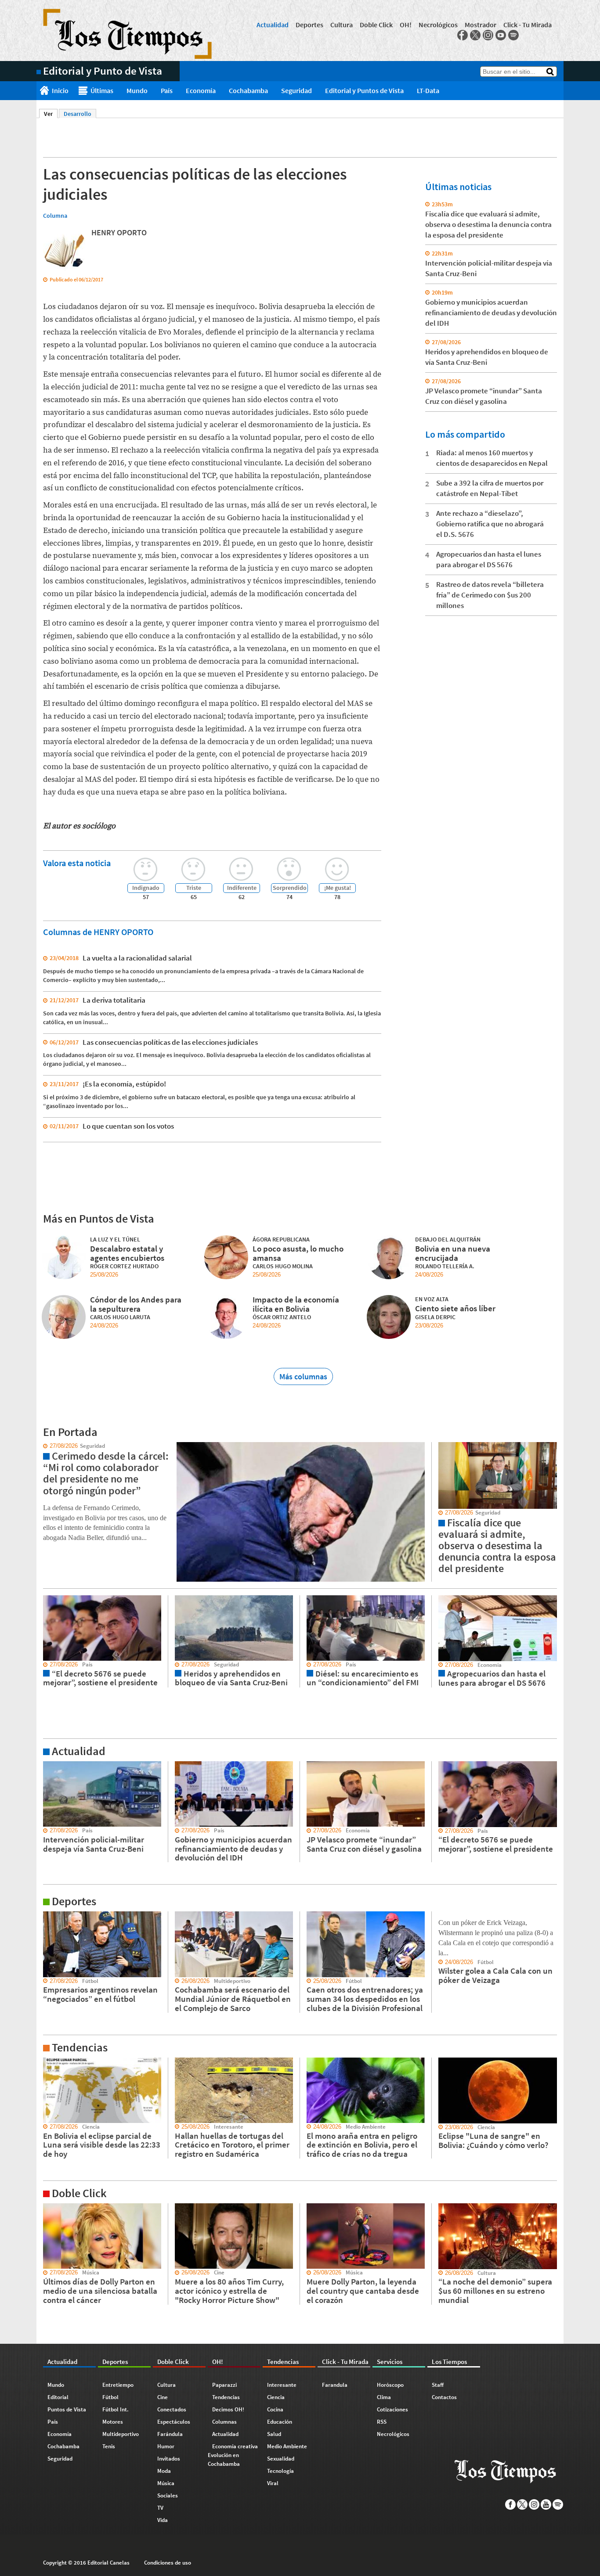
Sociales (168, 2495)
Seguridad (296, 90)
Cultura (342, 25)
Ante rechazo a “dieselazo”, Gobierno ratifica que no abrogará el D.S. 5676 (490, 524)
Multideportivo (121, 2434)
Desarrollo (78, 114)
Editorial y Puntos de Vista (364, 90)
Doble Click (376, 25)
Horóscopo (390, 2385)
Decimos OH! (228, 2409)
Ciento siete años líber (455, 1308)
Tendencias (226, 2397)
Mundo (137, 90)
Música (166, 2483)
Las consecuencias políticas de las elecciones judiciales (170, 1042)
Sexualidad (281, 2459)
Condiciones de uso (168, 2563)
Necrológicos (438, 25)
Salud (274, 2434)
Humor (166, 2446)
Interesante (282, 2385)
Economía (201, 90)
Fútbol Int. (116, 2409)
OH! (406, 25)
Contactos (444, 2397)
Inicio (60, 90)
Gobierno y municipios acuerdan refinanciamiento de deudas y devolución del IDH (491, 313)
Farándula (170, 2434)
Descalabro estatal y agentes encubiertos (127, 1253)
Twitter (475, 35)
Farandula (335, 2385)
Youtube (501, 35)
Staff (438, 2385)
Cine (163, 2397)
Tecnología (280, 2471)
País (167, 90)
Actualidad (273, 25)
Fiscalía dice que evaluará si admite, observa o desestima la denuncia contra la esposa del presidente (488, 224)
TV (160, 2508)
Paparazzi (224, 2385)
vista (43, 1446)
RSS (382, 2422)
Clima (384, 2397)
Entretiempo (118, 2385)
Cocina (275, 2409)
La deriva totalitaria (114, 1000)
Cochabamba (248, 90)
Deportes (309, 25)
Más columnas (303, 1376)
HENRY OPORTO (119, 232)
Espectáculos (174, 2422)
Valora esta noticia (77, 863)
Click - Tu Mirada (528, 25)
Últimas (102, 90)
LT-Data (428, 90)
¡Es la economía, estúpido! (124, 1084)
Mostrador (481, 25)
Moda (164, 2471)
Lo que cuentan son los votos (128, 1126)
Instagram (488, 35)
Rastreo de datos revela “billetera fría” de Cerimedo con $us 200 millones (490, 595)
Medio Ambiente (287, 2446)
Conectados (172, 2409)
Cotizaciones (392, 2409)
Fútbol (110, 2397)
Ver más (47, 1765)
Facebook (463, 35)
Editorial (58, 2397)
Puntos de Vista (67, 2409)
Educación (280, 2422)
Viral (273, 2483)
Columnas (224, 2422)
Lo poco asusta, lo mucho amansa (298, 1253)
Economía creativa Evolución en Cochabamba (233, 2455)
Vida (163, 2520)
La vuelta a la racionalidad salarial (137, 958)
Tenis (109, 2446)
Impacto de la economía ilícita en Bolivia (296, 1304)
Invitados (169, 2459)
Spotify (513, 35)
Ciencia (276, 2397)
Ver (51, 114)
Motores (113, 2422)
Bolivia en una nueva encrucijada (453, 1253)
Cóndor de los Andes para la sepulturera (136, 1304)
